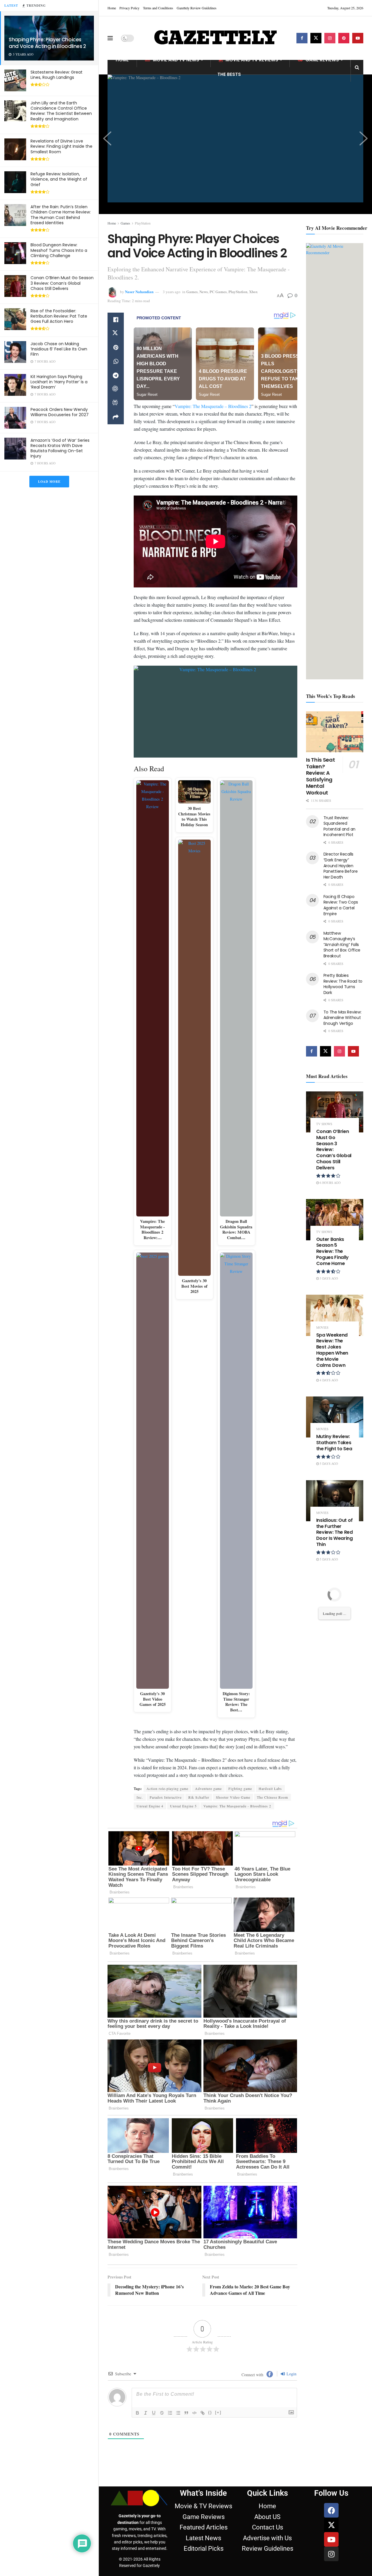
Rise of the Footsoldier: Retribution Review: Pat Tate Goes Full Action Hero (59, 316)
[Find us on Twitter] (316, 38)
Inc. (140, 1797)
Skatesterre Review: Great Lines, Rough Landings (57, 75)
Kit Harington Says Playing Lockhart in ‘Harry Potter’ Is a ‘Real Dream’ (59, 382)
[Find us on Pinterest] (344, 38)
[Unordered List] (178, 2413)
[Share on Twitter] (116, 334)
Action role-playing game (167, 1788)
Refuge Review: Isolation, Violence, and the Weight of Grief (59, 179)
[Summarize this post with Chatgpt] (116, 389)
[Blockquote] (186, 2413)
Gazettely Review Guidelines (197, 8)
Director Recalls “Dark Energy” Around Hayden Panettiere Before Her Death (341, 865)
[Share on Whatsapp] (116, 361)
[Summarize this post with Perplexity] (116, 403)
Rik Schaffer (199, 1797)
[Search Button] (357, 67)
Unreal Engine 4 (150, 1806)
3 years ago (172, 292)
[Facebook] (331, 2510)
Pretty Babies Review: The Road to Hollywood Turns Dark (343, 984)
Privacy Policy (129, 8)
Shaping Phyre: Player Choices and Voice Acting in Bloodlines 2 (47, 43)
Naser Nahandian (139, 292)
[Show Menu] (110, 38)
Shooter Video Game (233, 1797)
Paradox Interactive (166, 1797)
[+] (218, 2412)
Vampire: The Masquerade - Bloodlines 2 (237, 1806)
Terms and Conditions (158, 8)
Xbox (253, 292)
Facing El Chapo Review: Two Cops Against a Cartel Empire (341, 905)
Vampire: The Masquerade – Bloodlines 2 (213, 406)
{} (210, 2412)
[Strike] (162, 2413)
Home (112, 8)
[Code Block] (194, 2413)
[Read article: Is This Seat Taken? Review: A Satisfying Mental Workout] (335, 732)
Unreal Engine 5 (183, 1806)
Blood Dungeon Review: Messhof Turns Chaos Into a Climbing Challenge (59, 250)
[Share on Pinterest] (116, 348)
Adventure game (208, 1788)
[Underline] (154, 2413)
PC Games (218, 292)
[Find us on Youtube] (358, 38)
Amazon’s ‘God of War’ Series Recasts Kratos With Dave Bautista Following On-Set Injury (60, 448)
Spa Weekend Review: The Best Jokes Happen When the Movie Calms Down (332, 1350)
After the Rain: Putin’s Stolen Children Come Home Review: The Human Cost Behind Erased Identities (61, 215)
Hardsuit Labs (270, 1788)
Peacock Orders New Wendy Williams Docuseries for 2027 (60, 412)
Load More (49, 482)
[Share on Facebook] (116, 320)
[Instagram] (331, 2554)
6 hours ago (330, 1183)
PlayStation (143, 223)
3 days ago (328, 1278)
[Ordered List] (170, 2413)
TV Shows (324, 1124)
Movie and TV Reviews (252, 60)
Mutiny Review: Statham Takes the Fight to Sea (334, 1443)
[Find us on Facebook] (302, 38)
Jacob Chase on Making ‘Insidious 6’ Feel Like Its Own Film (59, 349)
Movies (322, 1327)
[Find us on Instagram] (330, 38)
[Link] (203, 2413)
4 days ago (328, 1380)
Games (125, 223)
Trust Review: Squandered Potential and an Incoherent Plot (340, 826)
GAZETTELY (215, 38)
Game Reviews (322, 60)
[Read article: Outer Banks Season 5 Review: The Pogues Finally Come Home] (335, 1220)
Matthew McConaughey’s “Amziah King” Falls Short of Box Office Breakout (342, 945)
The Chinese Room (272, 1797)
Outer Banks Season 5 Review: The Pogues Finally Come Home (333, 1251)
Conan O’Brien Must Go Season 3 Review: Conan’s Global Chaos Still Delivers (62, 283)
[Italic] (146, 2413)
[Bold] (137, 2413)
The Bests (229, 74)
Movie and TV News (176, 60)
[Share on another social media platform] (116, 417)
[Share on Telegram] (116, 375)
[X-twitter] (331, 2525)
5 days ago (328, 1464)
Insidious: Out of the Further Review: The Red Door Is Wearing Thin (335, 1532)
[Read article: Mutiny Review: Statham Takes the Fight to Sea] (335, 1417)
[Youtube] (331, 2539)
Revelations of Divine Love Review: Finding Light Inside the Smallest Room (61, 146)
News (204, 292)
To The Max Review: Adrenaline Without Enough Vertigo (343, 1018)
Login (291, 2374)
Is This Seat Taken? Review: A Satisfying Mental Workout (321, 776)
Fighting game (240, 1788)
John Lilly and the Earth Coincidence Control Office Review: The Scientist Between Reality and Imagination (61, 111)
